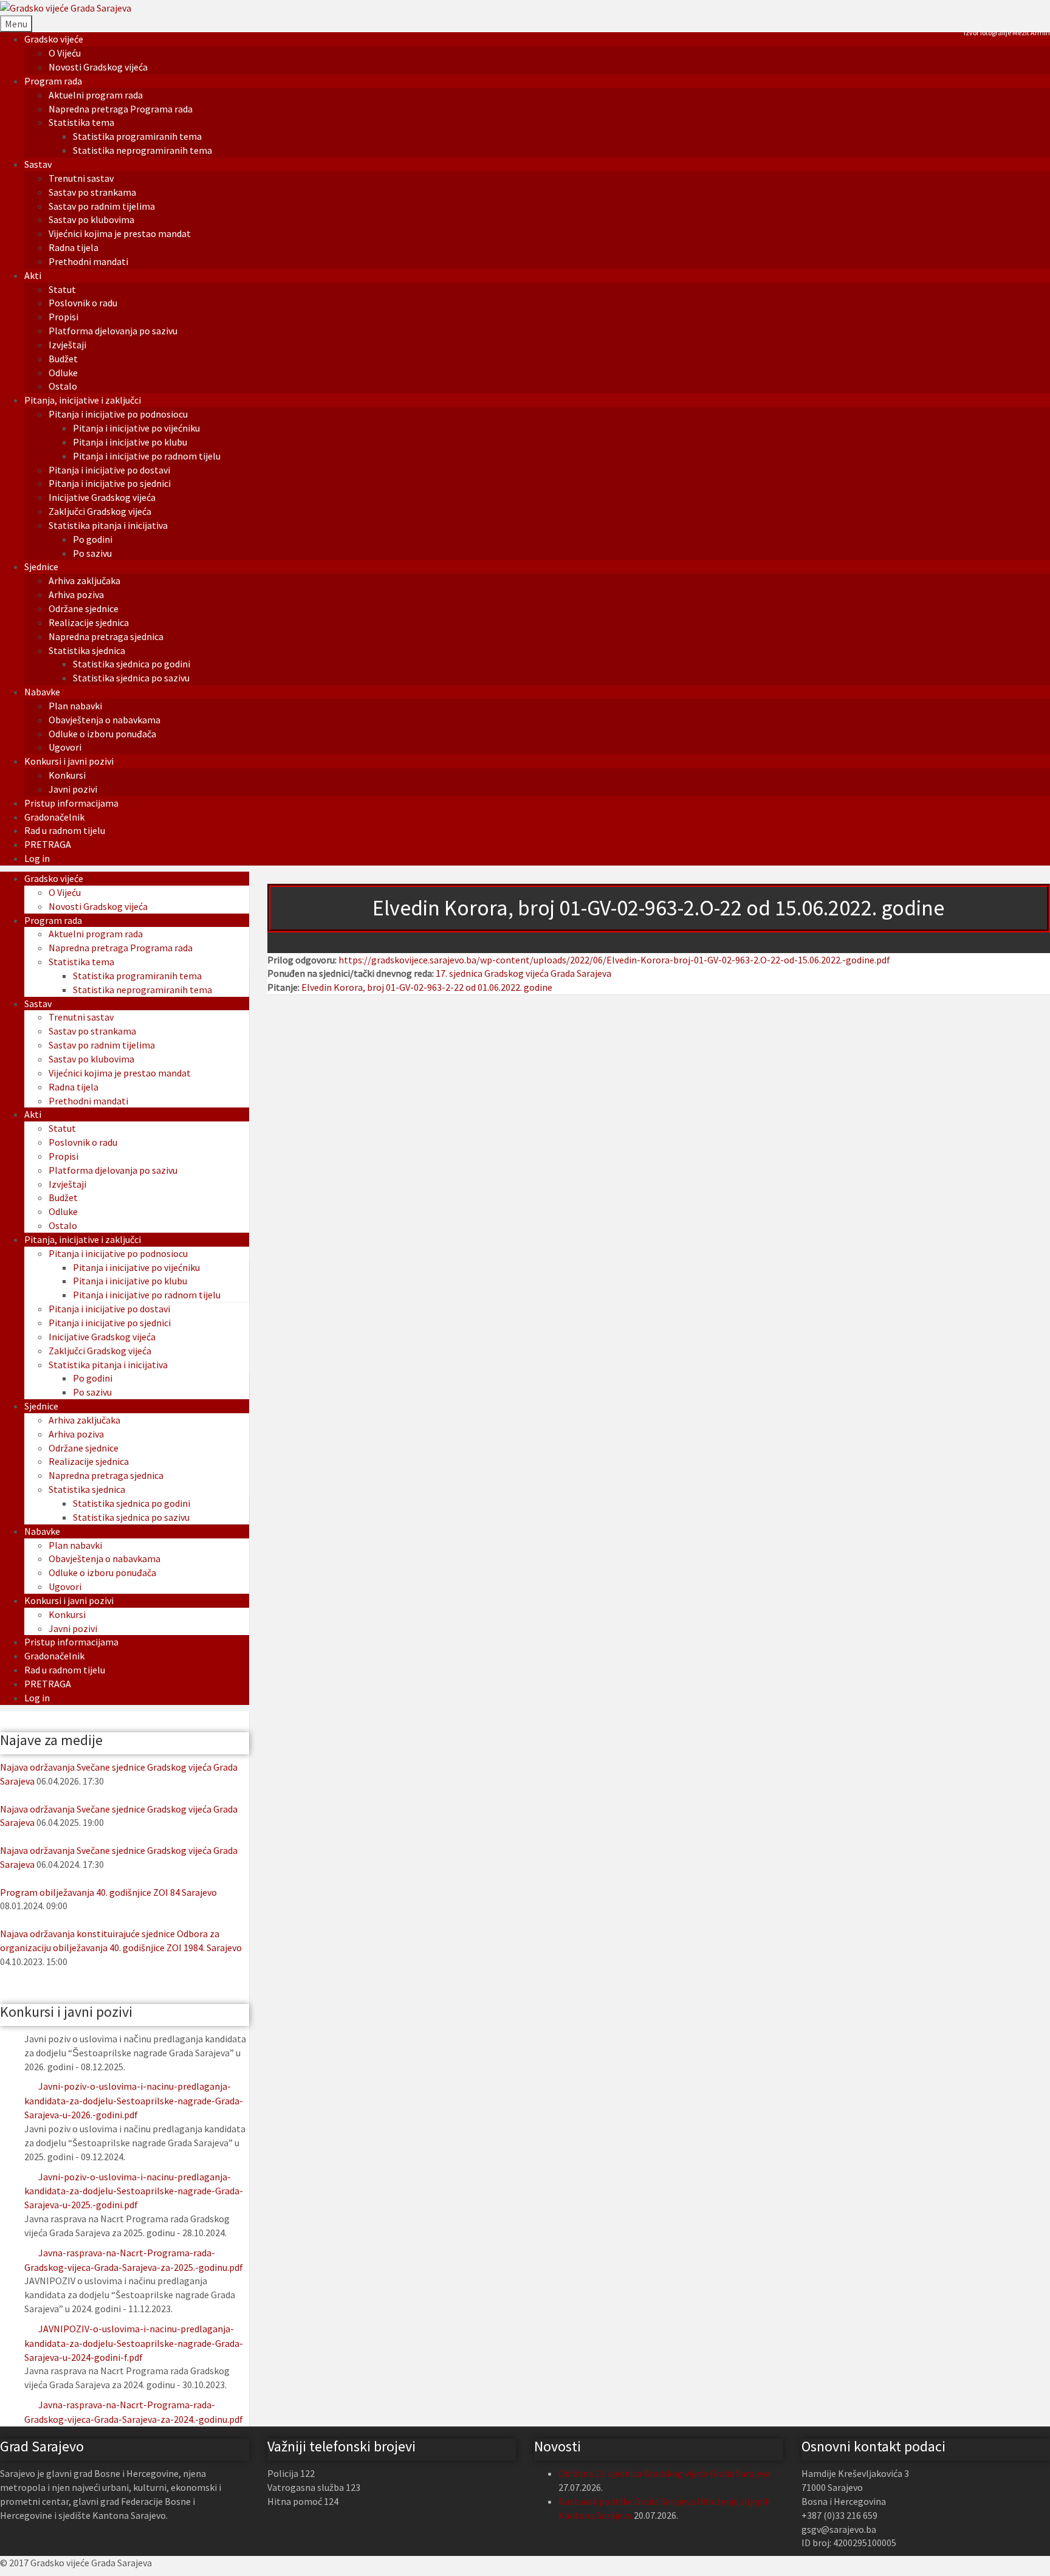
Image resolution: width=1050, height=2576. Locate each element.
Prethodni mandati (88, 261)
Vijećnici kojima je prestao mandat (120, 233)
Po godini (93, 539)
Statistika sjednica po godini (132, 664)
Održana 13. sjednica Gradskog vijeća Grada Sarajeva (664, 2473)
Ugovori (65, 747)
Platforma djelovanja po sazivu (113, 331)
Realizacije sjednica (89, 622)
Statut (62, 289)
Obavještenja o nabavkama (105, 720)
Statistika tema (81, 122)
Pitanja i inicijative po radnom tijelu (147, 456)
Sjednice (41, 567)
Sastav (38, 164)
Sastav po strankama (92, 192)
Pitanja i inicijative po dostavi (109, 470)
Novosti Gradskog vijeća (98, 67)
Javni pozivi (73, 789)
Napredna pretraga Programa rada (121, 109)
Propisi (63, 317)
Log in (37, 858)
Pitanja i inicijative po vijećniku (136, 428)
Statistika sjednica (87, 650)
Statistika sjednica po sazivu (131, 678)
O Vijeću (65, 53)
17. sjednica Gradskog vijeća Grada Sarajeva (523, 973)
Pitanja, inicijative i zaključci (83, 400)
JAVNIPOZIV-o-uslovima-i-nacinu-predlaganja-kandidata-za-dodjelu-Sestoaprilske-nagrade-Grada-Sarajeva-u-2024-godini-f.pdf (134, 2343)
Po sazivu (92, 553)
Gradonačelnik (54, 817)
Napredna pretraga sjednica (106, 636)
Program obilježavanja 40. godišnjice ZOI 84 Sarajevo (108, 1892)
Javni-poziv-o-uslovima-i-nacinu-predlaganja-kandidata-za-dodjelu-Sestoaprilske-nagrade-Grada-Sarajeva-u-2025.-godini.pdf (134, 2191)
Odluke (63, 373)
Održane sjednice (84, 608)
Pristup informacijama (71, 803)
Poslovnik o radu (83, 303)
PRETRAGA (48, 844)
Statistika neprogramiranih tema (142, 150)
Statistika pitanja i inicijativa (108, 525)
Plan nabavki (75, 706)
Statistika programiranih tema (137, 136)
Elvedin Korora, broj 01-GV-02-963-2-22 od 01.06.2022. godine (427, 987)
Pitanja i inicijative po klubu (130, 442)
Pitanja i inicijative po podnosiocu (118, 414)
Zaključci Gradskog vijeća (100, 511)
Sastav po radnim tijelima (102, 206)
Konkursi (67, 775)
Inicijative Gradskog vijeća (102, 497)
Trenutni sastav (81, 178)
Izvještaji (67, 345)
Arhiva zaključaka (84, 580)
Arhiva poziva (76, 594)
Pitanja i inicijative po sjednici (110, 483)
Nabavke (42, 692)
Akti (33, 275)
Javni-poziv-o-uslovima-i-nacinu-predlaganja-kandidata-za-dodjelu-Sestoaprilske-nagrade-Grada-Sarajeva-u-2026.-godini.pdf (134, 2100)
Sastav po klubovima (91, 219)
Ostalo (63, 386)
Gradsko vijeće (54, 39)
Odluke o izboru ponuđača (102, 734)
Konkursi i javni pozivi (69, 761)
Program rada (53, 81)
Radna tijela (74, 247)
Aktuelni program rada (96, 95)
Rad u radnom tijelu (65, 830)
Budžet (63, 359)
